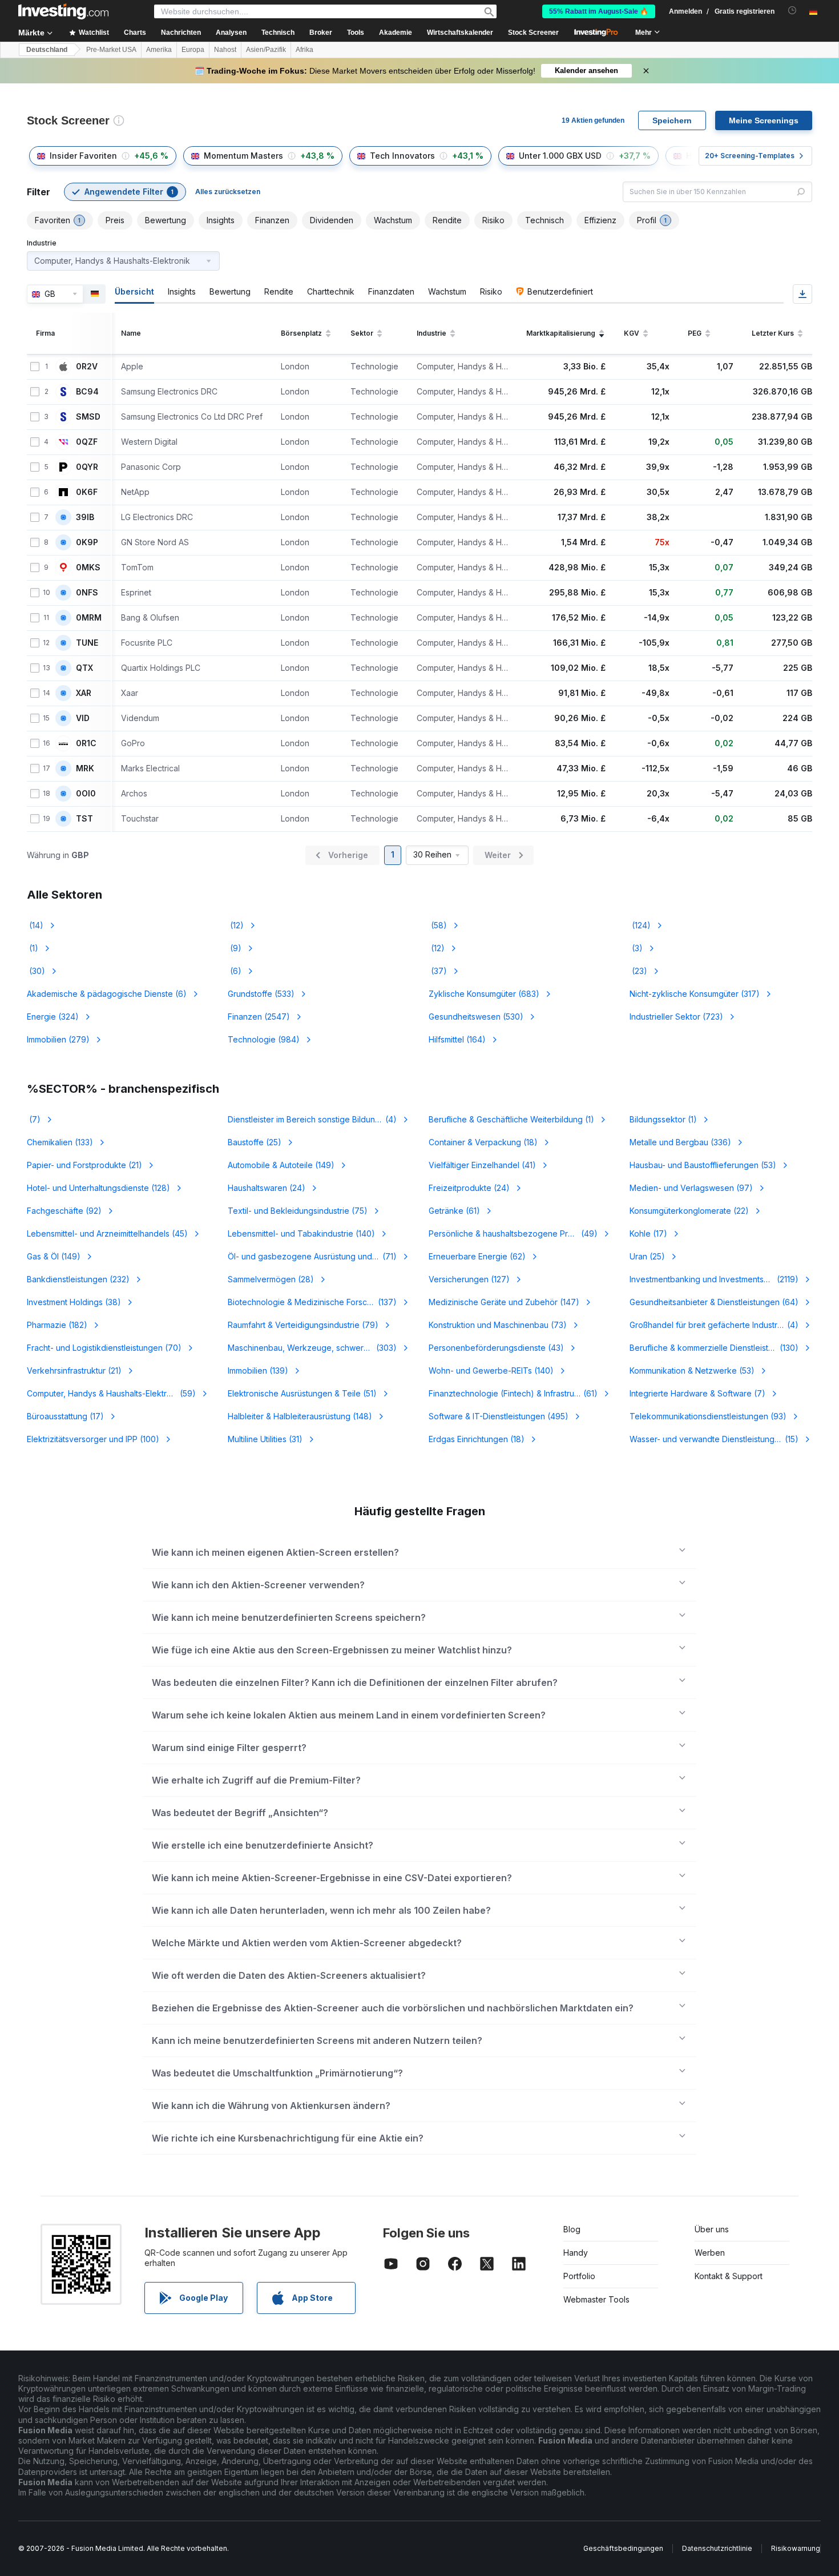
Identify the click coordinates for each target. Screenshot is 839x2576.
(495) (499, 1416)
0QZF (87, 442)
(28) (271, 1279)
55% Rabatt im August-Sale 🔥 (599, 11)
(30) (36, 971)
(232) (78, 1279)
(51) (302, 1393)
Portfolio (579, 2276)
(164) (457, 1039)
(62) (477, 1256)
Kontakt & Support (729, 2276)
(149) (281, 1165)
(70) (104, 1348)
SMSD (88, 417)
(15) (714, 1439)
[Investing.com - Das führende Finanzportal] (63, 11)
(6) (235, 971)
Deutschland (47, 50)
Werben (710, 2253)
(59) (111, 1393)
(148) (300, 1416)
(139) (258, 1370)
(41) (482, 1165)
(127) (469, 1279)
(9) (235, 948)
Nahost (225, 50)
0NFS (87, 593)
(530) (476, 1017)
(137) (312, 1302)
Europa (193, 50)
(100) (93, 1439)
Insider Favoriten (83, 156)
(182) (57, 1325)
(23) (638, 971)
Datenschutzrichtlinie (717, 2548)
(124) (640, 925)
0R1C (86, 743)
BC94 (87, 392)
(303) (319, 1348)
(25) (255, 1142)
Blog (572, 2229)
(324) (53, 1017)
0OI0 (86, 794)
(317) (695, 994)
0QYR (87, 467)
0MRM (89, 618)
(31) (265, 1439)
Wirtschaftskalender (460, 33)
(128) (98, 1188)
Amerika (159, 50)
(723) (676, 1017)
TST (84, 819)
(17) (648, 1233)
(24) (267, 1188)
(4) (319, 1119)
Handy (576, 2253)
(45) (107, 1233)
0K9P (87, 542)
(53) (703, 1165)
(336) (680, 1142)
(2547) (259, 1017)
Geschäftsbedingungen (623, 2548)
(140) (301, 1233)
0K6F (87, 492)
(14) (35, 925)
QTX (84, 668)
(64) (714, 1302)
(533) (261, 994)
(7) (34, 1119)
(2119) (714, 1279)
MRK (85, 768)
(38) (74, 1302)
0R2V (87, 367)
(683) (484, 994)
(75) (298, 1211)
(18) (483, 1142)
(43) (496, 1348)
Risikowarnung (796, 2548)
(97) (691, 1188)
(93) (708, 1416)
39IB (85, 517)
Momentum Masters (243, 156)
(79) (303, 1325)
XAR (84, 693)
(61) (454, 1211)
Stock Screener (533, 33)
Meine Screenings (764, 120)
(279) (58, 1039)
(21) (84, 1165)
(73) (498, 1325)
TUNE (87, 643)
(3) (636, 948)
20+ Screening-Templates (750, 156)
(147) (504, 1302)
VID (83, 718)
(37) (438, 971)
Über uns (712, 2229)
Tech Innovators (402, 156)
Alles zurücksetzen (228, 192)
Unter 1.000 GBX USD (560, 156)
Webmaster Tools (596, 2299)
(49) (520, 1233)
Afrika (304, 50)
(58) (438, 925)
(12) (236, 925)
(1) (33, 948)
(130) (714, 1348)
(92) (64, 1211)
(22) (689, 1211)
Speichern (672, 120)
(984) (264, 1039)
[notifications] (792, 11)
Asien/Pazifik (266, 50)
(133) (60, 1142)
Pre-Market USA (111, 50)
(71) (319, 1256)
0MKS (88, 567)
